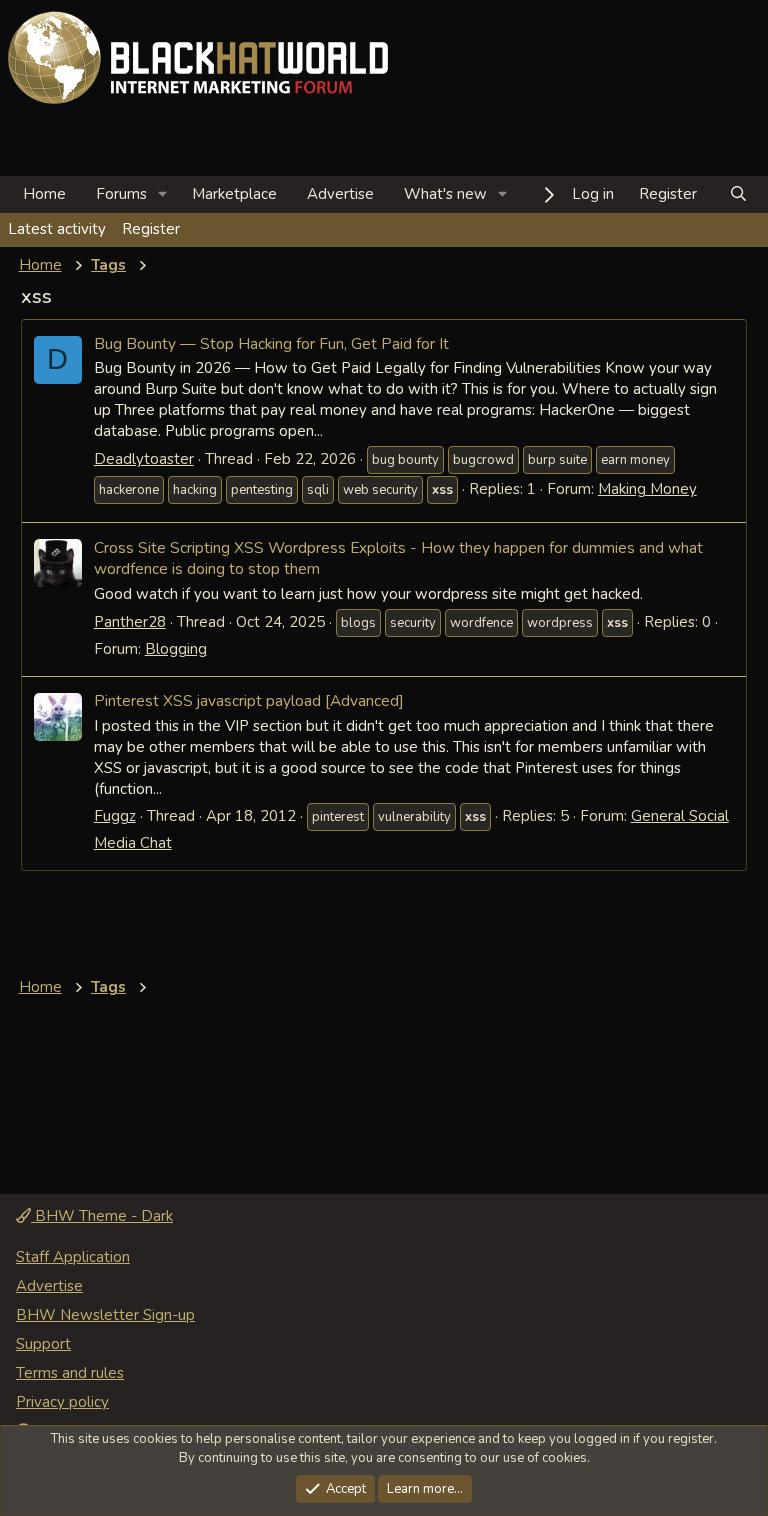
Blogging (176, 649)
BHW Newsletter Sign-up (105, 1315)
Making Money (647, 489)
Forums (121, 194)
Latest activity (57, 229)
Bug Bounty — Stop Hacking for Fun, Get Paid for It (271, 343)
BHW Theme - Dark (102, 1216)
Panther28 (130, 622)
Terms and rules (70, 1373)
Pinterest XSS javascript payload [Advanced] (249, 700)
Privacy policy (62, 1402)
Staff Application (73, 1257)
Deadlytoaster (144, 459)
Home (44, 194)
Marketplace (234, 194)
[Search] (738, 194)
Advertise (340, 194)
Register (151, 229)
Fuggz (115, 816)
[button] (163, 194)
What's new (445, 194)
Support (43, 1344)
